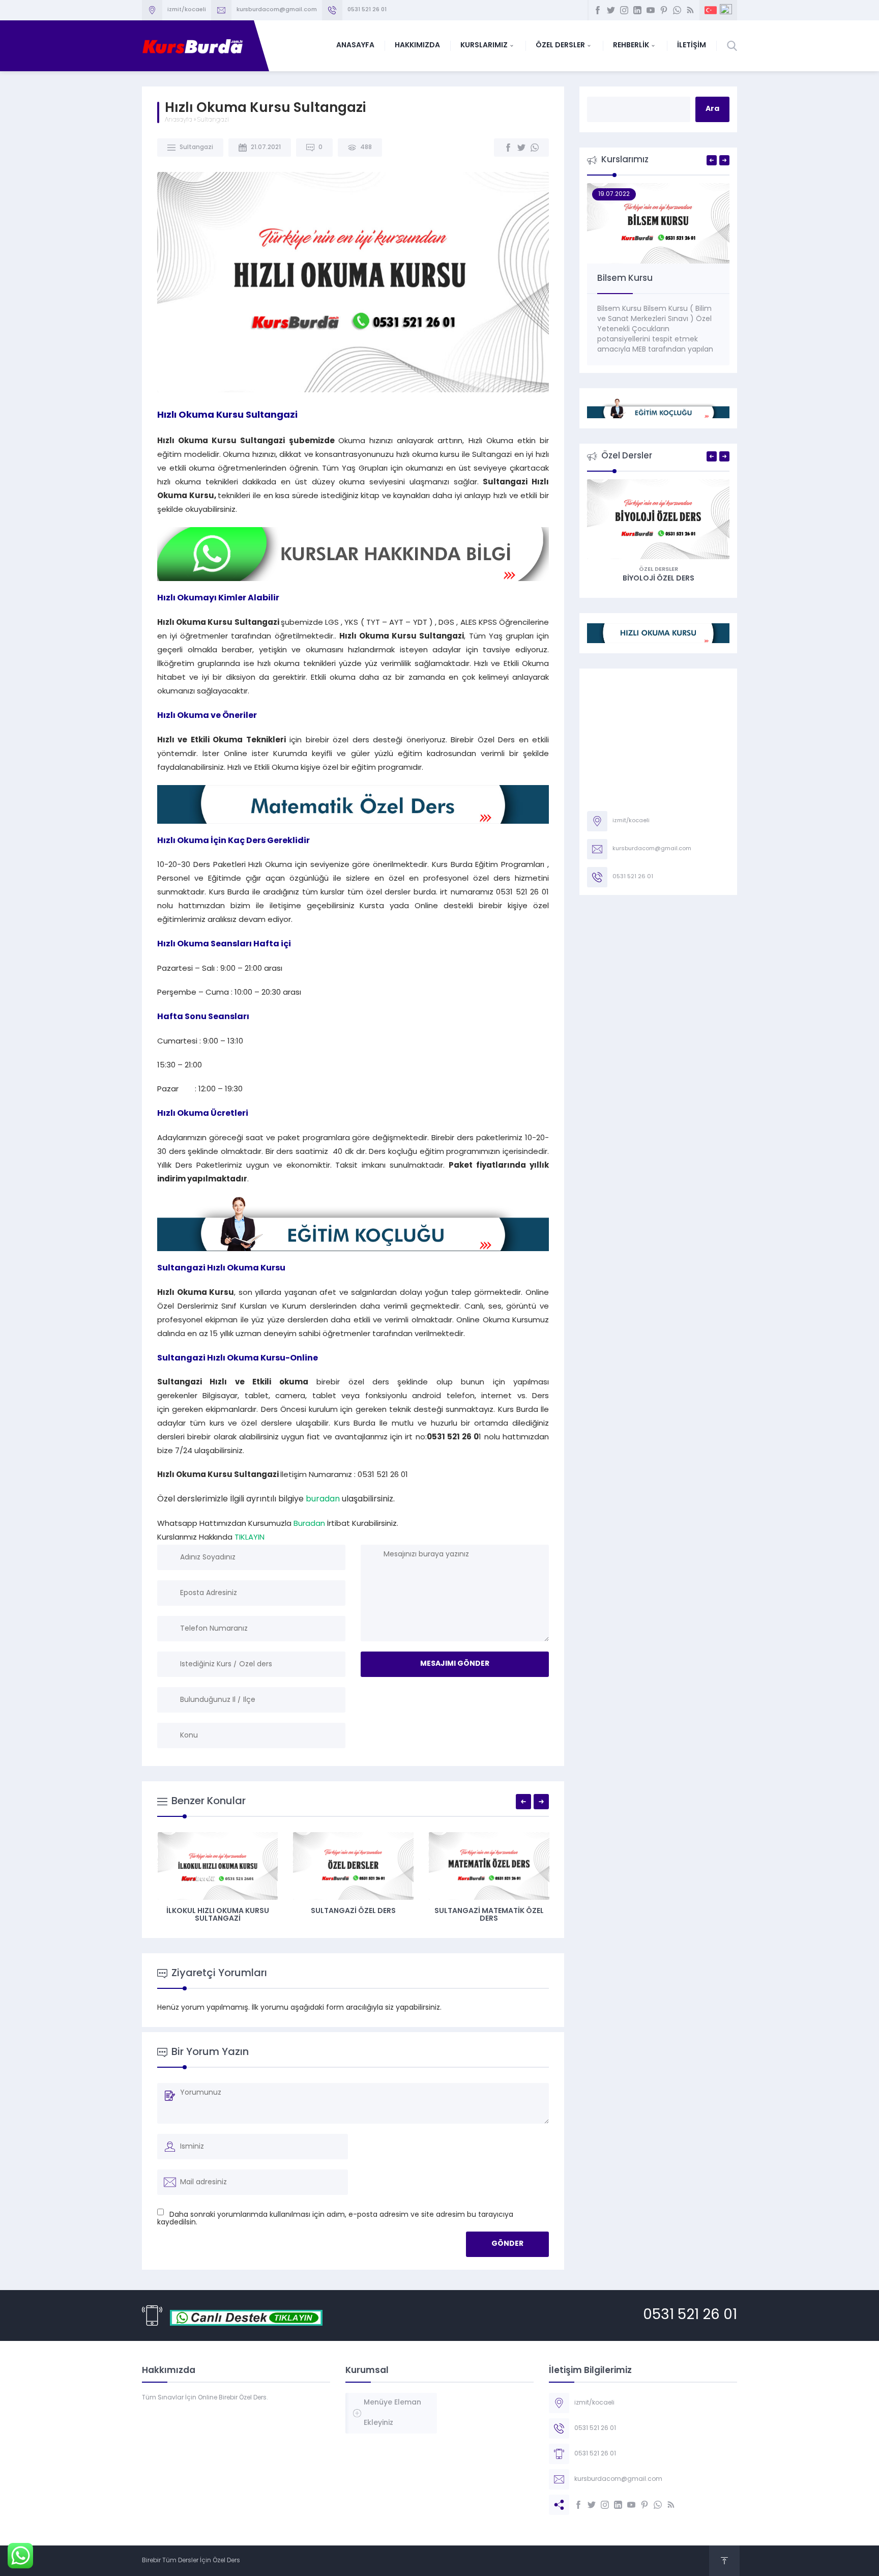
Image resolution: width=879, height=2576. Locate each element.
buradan (323, 1499)
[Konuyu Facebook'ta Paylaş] (508, 148)
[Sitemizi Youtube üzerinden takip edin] (651, 10)
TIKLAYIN (250, 1538)
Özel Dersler (658, 570)
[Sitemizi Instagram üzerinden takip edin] (624, 10)
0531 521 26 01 (690, 2315)
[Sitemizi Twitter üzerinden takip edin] (611, 10)
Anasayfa (179, 120)
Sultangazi (213, 120)
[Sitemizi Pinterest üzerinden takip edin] (664, 10)
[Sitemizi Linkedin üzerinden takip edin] (637, 10)
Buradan (309, 1524)
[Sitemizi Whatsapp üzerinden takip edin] (677, 10)
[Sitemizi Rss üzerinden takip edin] (690, 10)
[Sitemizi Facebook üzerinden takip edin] (598, 10)
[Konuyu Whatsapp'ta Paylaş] (535, 148)
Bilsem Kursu (625, 279)
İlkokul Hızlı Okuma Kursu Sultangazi (218, 1915)
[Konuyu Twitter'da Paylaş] (521, 148)
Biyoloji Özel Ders (658, 579)
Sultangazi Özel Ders (353, 1911)
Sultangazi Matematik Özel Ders (489, 1915)
